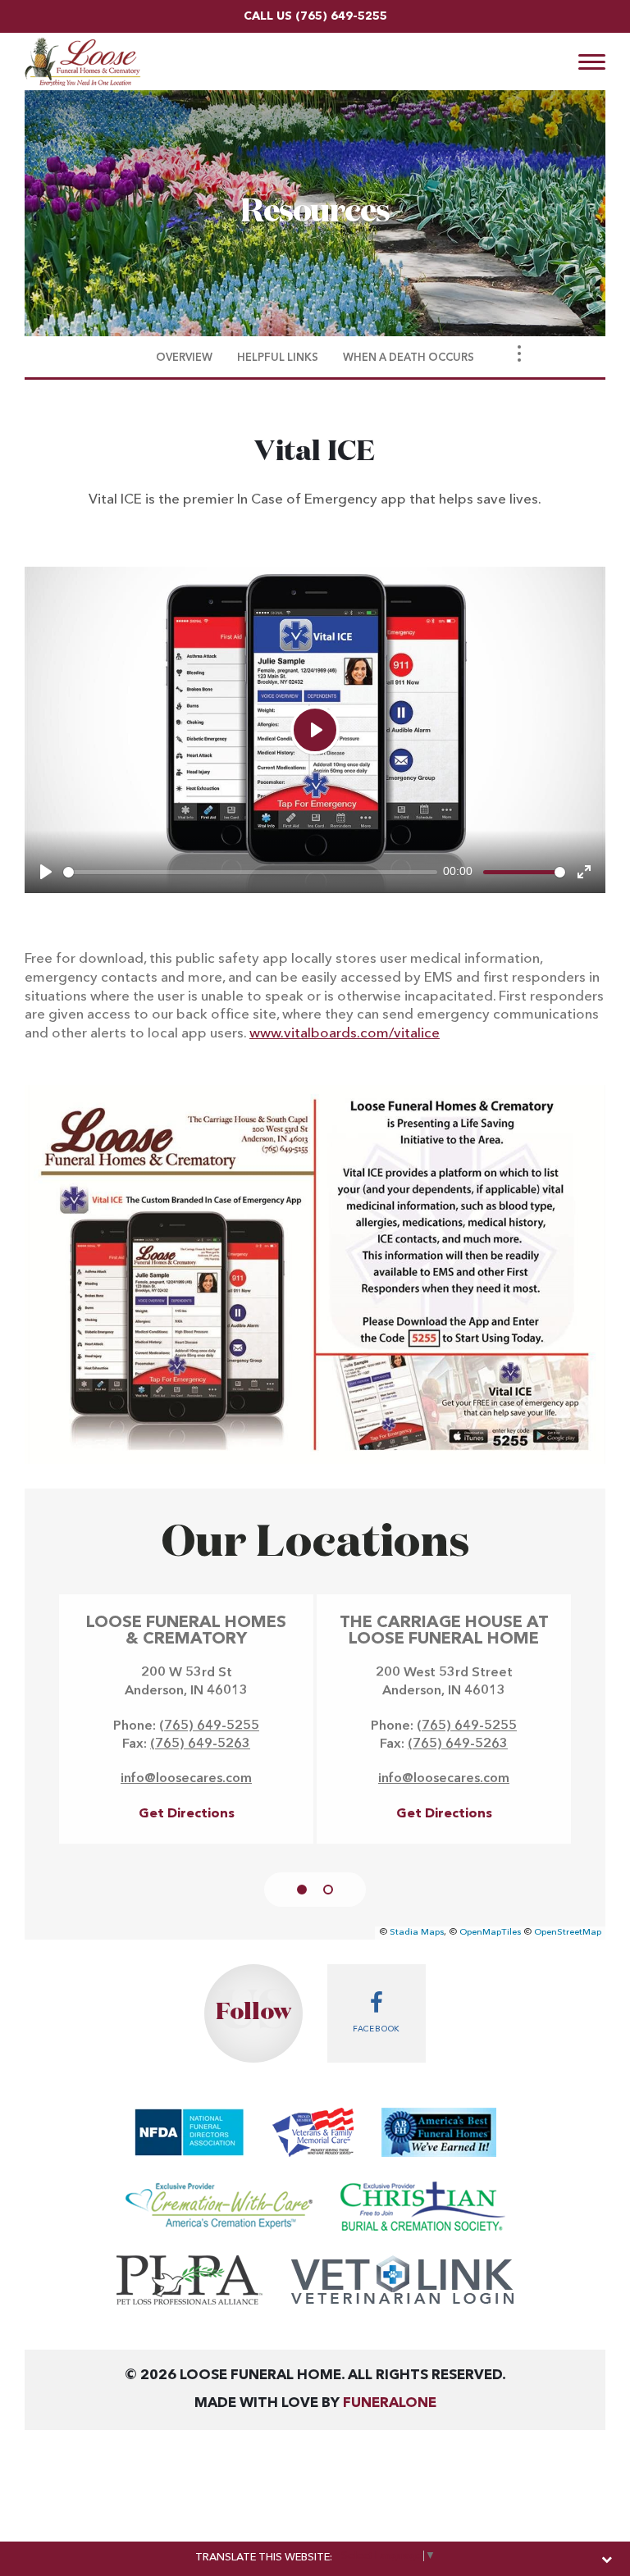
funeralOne (390, 2403)
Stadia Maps (417, 1933)
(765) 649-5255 (341, 16)
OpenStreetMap (568, 1933)
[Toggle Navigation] (519, 353)
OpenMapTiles (490, 1933)
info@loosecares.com (186, 1779)
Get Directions (187, 1814)
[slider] (250, 872)
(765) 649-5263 (200, 1744)
